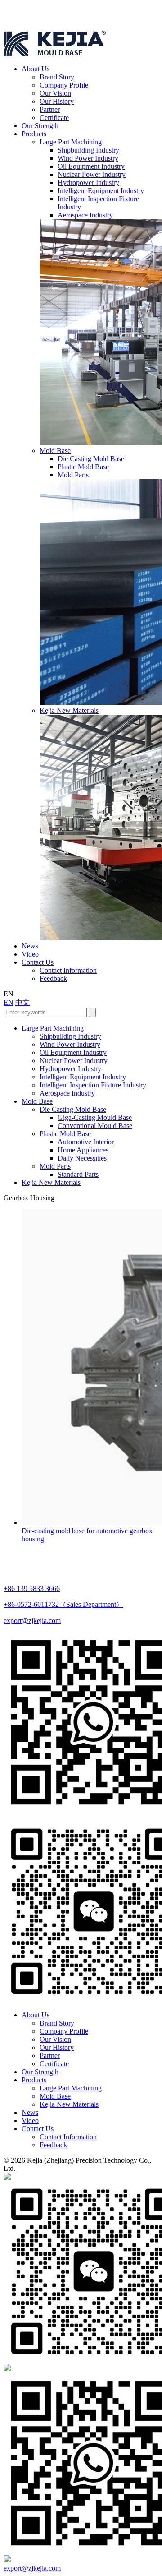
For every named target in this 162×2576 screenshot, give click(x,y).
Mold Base (55, 451)
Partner (50, 109)
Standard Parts (78, 1174)
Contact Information (68, 970)
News (30, 946)
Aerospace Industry (85, 215)
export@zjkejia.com (32, 1621)
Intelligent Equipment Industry (101, 191)
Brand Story (57, 77)
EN (9, 1002)
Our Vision (55, 93)
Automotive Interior (86, 1142)
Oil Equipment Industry (91, 166)
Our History (57, 101)
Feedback (53, 978)
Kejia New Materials (69, 710)
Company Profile (64, 85)
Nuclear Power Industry (92, 174)
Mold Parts (73, 475)
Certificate (54, 118)
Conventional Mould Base (95, 1126)
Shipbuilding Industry (88, 150)
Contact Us (38, 962)
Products (34, 134)
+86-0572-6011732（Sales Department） (63, 1604)
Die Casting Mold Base (91, 459)
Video (30, 954)
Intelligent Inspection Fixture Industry (93, 1085)
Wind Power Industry (88, 158)
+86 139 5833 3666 (32, 1589)
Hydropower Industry (88, 183)
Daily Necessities (82, 1158)
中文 (22, 1002)
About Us (36, 69)
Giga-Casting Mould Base (95, 1117)
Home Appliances (83, 1150)
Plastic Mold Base (83, 467)
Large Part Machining (71, 142)
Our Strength (40, 126)
